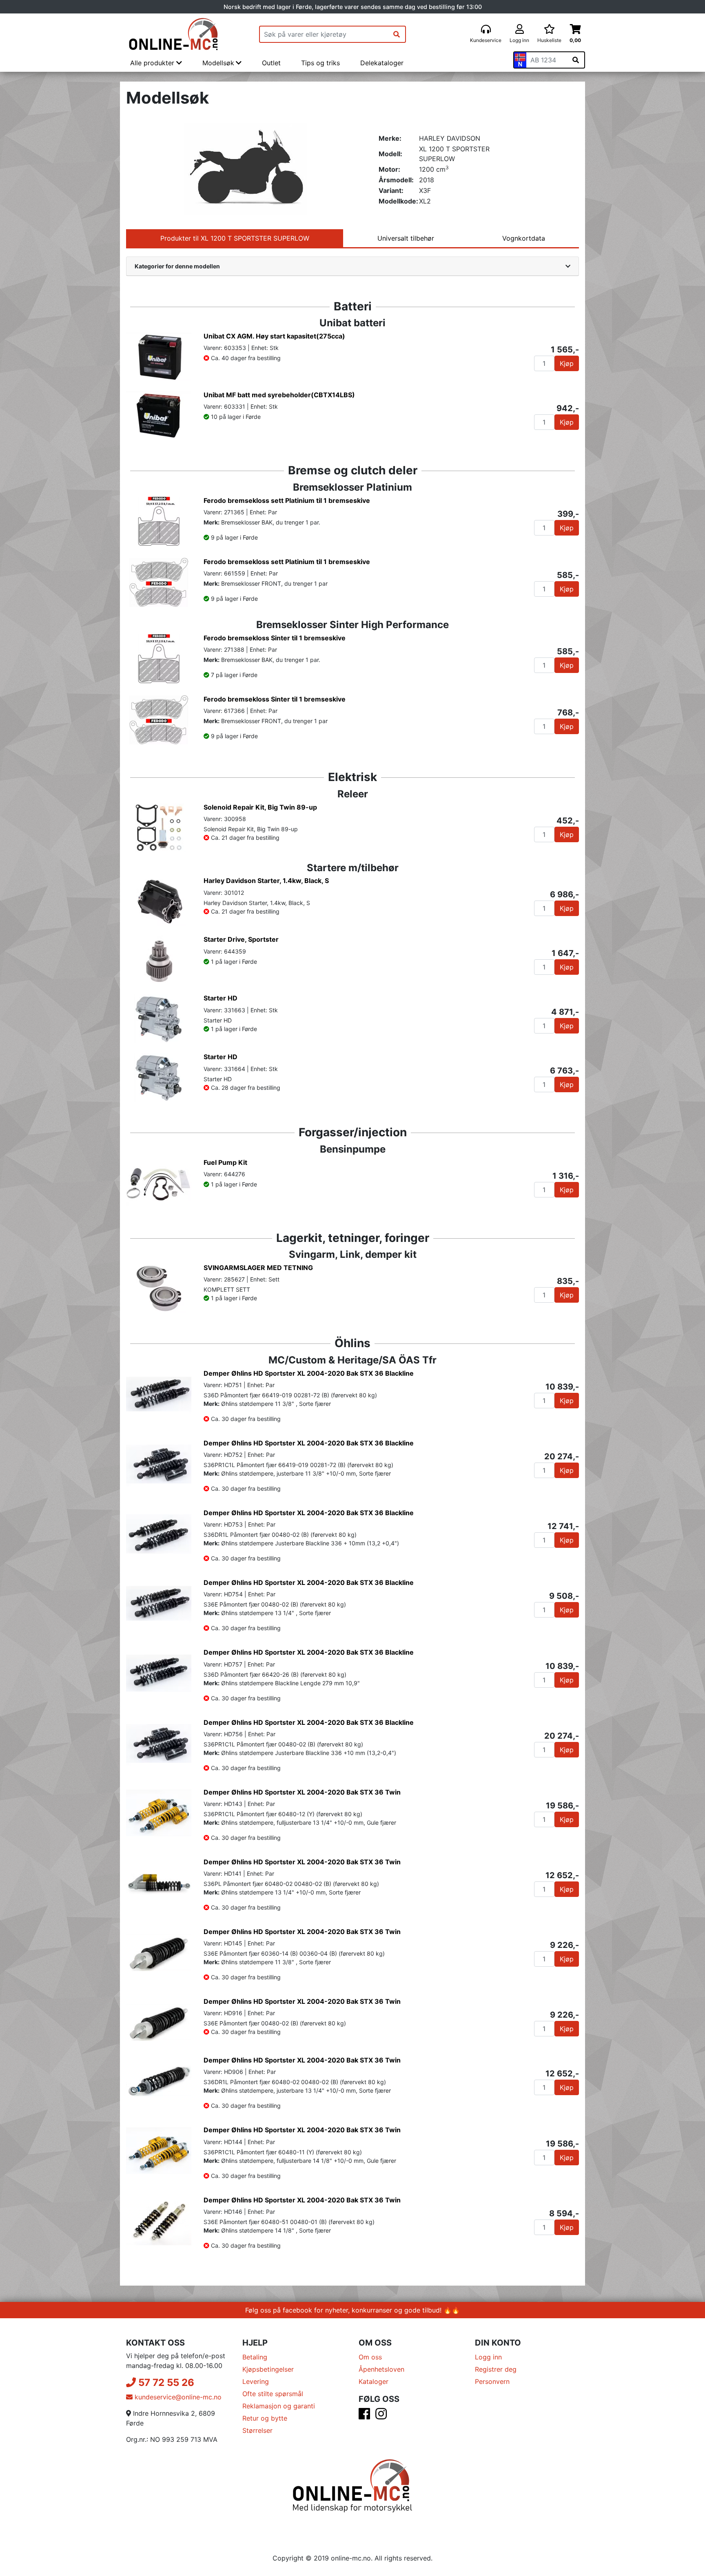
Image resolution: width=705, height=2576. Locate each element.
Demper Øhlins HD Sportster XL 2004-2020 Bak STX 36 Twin (302, 1792)
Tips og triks (320, 63)
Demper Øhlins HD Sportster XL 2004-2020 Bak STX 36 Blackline (309, 1373)
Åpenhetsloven (381, 2369)
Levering (256, 2381)
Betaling (255, 2357)
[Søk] (397, 34)
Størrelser (257, 2430)
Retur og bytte (265, 2418)
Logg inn (488, 2357)
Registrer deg (496, 2369)
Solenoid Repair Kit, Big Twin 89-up (260, 807)
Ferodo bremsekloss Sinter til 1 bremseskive (275, 638)
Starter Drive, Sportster (241, 939)
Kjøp (567, 363)
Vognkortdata (524, 238)
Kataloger (374, 2381)
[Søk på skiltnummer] (576, 60)
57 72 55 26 (165, 2382)
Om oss (370, 2357)
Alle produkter (153, 63)
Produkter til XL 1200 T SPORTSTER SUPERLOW (235, 238)
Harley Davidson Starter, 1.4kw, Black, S (266, 881)
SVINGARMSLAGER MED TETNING (258, 1268)
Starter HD (221, 998)
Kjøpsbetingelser (268, 2369)
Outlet (271, 63)
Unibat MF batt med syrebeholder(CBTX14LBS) (279, 395)
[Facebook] (364, 2416)
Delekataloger (382, 63)
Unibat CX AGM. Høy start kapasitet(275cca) (274, 336)
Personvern (492, 2381)
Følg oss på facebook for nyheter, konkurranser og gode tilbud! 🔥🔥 (352, 2310)
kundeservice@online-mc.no (177, 2397)
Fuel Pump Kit (225, 1162)
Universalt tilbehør (406, 238)
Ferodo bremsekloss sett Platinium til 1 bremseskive (287, 500)
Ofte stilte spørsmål (273, 2394)
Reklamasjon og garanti (279, 2406)
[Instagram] (381, 2416)
